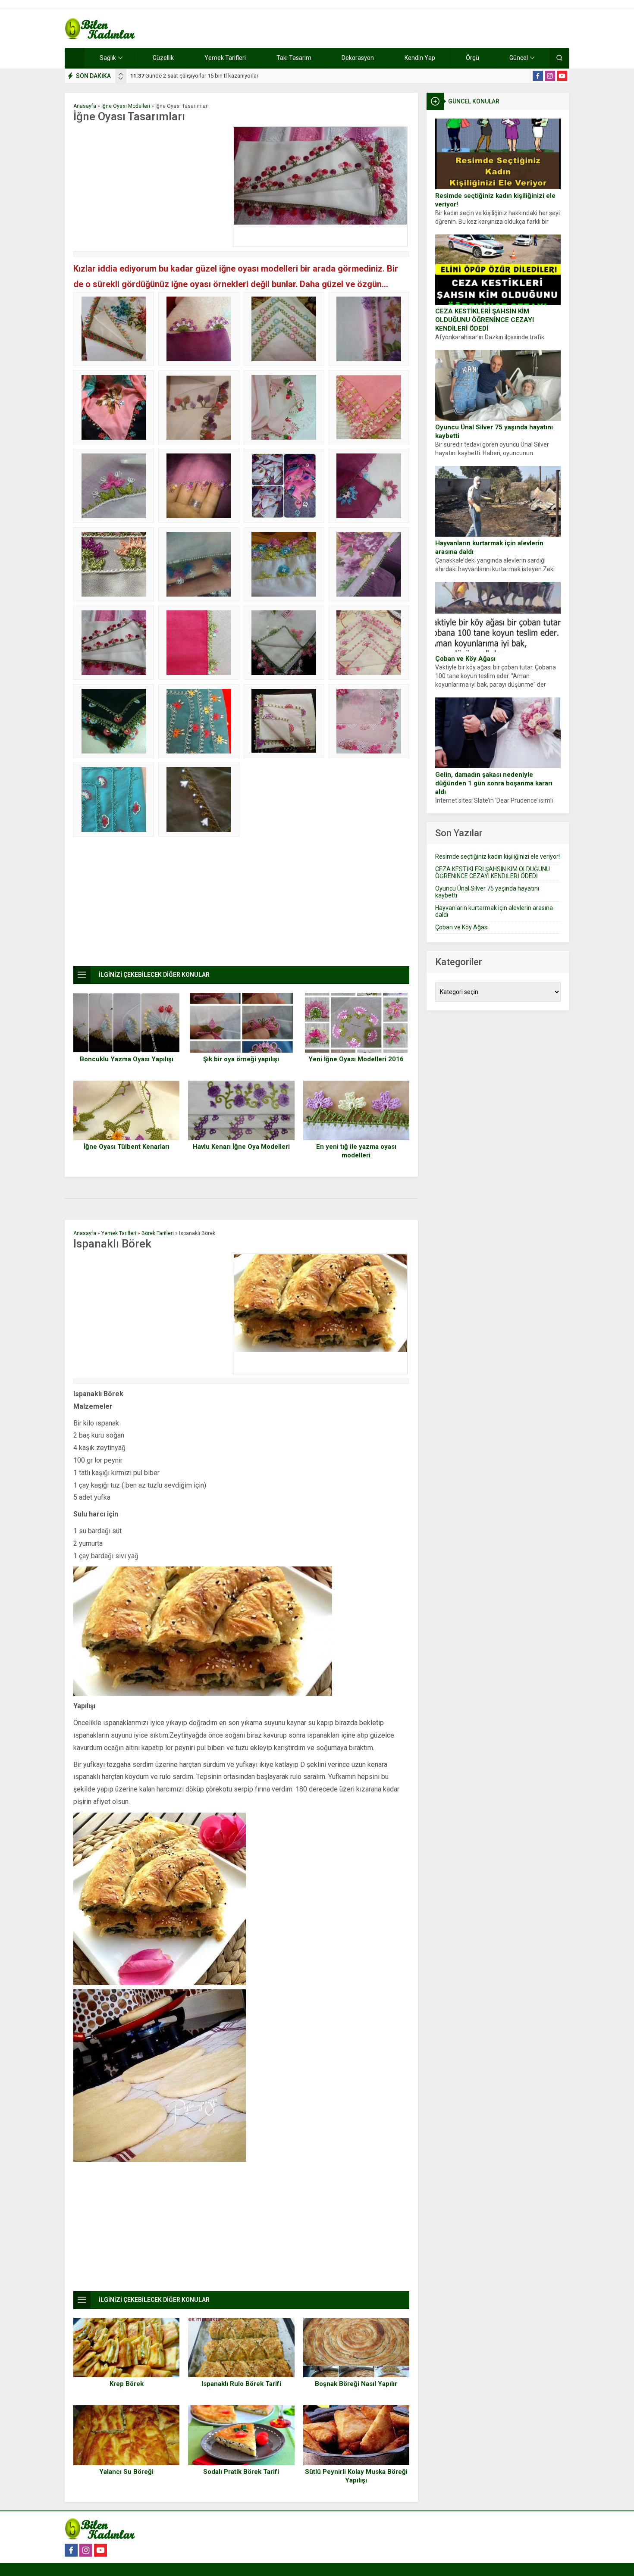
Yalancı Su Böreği (126, 2472)
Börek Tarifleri (158, 1233)
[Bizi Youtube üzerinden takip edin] (562, 76)
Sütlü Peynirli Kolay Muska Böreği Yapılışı (356, 2476)
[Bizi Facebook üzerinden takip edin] (538, 76)
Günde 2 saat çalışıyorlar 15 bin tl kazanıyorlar (194, 76)
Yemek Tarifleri (119, 1233)
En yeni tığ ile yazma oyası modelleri (356, 1151)
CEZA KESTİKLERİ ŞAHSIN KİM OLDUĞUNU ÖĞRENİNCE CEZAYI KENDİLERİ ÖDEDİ (485, 320)
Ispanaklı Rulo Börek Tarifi (241, 2384)
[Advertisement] (151, 187)
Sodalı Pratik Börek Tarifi (241, 2472)
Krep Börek (127, 2384)
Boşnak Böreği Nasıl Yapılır (356, 2384)
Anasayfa (85, 106)
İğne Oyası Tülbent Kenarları (127, 1147)
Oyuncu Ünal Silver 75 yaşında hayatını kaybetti (494, 431)
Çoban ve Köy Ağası (465, 659)
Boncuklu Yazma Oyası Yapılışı (127, 1059)
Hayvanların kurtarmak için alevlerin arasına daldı (489, 547)
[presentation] (121, 74)
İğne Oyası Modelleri (126, 106)
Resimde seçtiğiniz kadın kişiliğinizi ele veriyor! (495, 200)
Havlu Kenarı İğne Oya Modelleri (241, 1147)
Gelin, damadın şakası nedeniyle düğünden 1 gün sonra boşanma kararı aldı (494, 783)
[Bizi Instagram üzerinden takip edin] (550, 76)
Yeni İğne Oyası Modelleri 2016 (356, 1059)
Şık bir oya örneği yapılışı (241, 1059)
